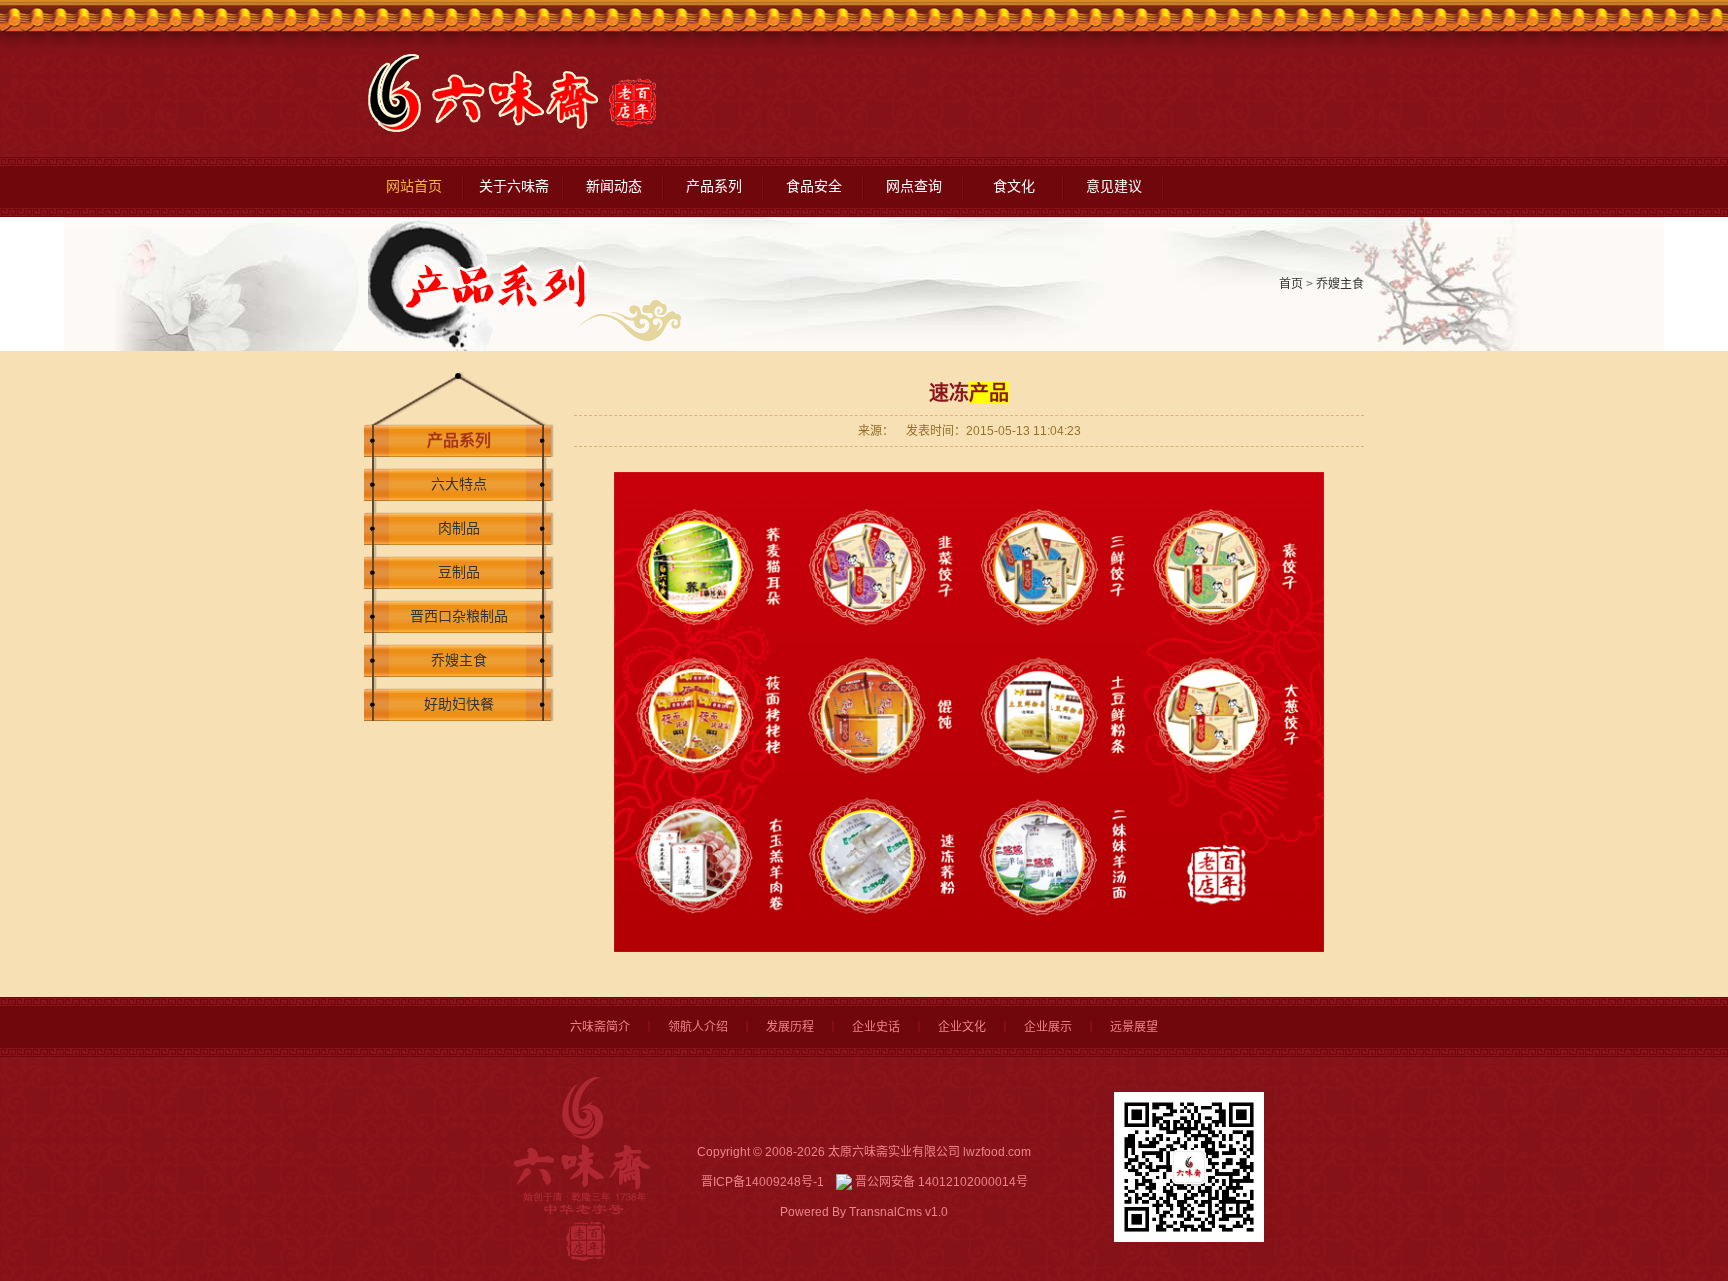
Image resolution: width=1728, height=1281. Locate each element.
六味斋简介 (600, 1027)
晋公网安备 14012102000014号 (940, 1182)
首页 (1291, 284)
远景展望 (1134, 1027)
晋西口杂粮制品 (459, 616)
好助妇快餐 (459, 704)
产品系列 (459, 440)
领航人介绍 (698, 1027)
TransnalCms (885, 1212)
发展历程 (790, 1027)
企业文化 (962, 1027)
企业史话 (876, 1027)
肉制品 (459, 528)
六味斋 (513, 93)
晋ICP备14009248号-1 (762, 1182)
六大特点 (459, 484)
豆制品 (459, 572)
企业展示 (1048, 1027)
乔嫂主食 (1340, 284)
